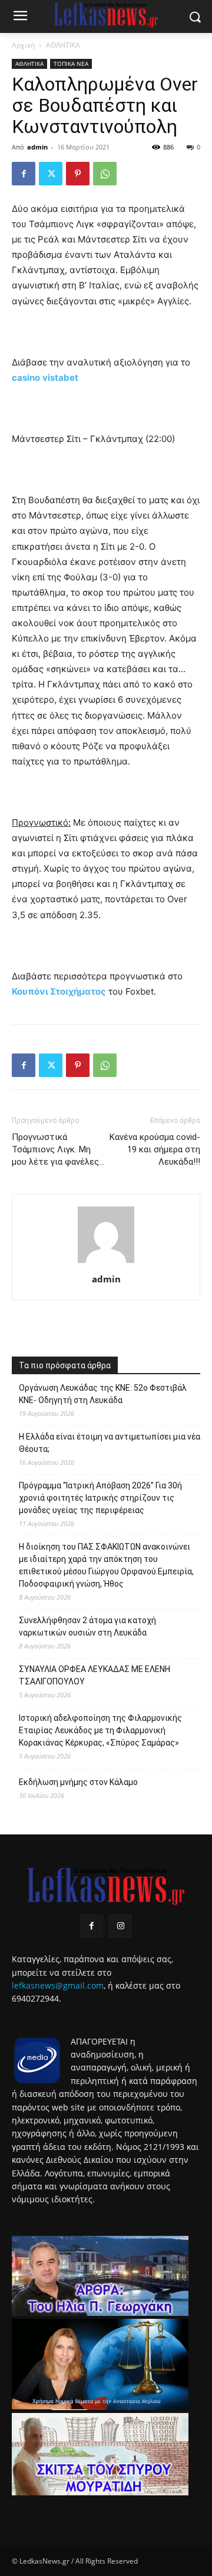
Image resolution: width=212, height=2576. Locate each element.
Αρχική (23, 45)
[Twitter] (51, 174)
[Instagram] (120, 1926)
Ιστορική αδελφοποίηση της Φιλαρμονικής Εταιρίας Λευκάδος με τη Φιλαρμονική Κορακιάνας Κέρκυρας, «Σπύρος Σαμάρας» (100, 1730)
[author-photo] (106, 1263)
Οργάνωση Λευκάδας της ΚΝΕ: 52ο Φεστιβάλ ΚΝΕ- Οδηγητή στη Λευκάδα (103, 1394)
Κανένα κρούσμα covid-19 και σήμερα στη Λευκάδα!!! (155, 1149)
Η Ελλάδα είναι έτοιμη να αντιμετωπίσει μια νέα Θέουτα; (110, 1443)
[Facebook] (24, 174)
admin (37, 147)
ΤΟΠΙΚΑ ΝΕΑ (71, 64)
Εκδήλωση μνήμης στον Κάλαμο (78, 1782)
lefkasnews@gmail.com (58, 1985)
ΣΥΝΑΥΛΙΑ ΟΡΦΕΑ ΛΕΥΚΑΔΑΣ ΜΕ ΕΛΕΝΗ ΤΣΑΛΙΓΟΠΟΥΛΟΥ (95, 1675)
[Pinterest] (78, 174)
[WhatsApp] (105, 174)
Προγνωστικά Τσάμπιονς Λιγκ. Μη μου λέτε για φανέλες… (58, 1149)
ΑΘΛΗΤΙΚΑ (63, 45)
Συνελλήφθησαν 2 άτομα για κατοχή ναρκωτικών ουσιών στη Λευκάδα (87, 1626)
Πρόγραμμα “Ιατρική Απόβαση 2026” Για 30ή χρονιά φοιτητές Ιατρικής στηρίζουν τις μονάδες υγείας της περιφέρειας (100, 1498)
